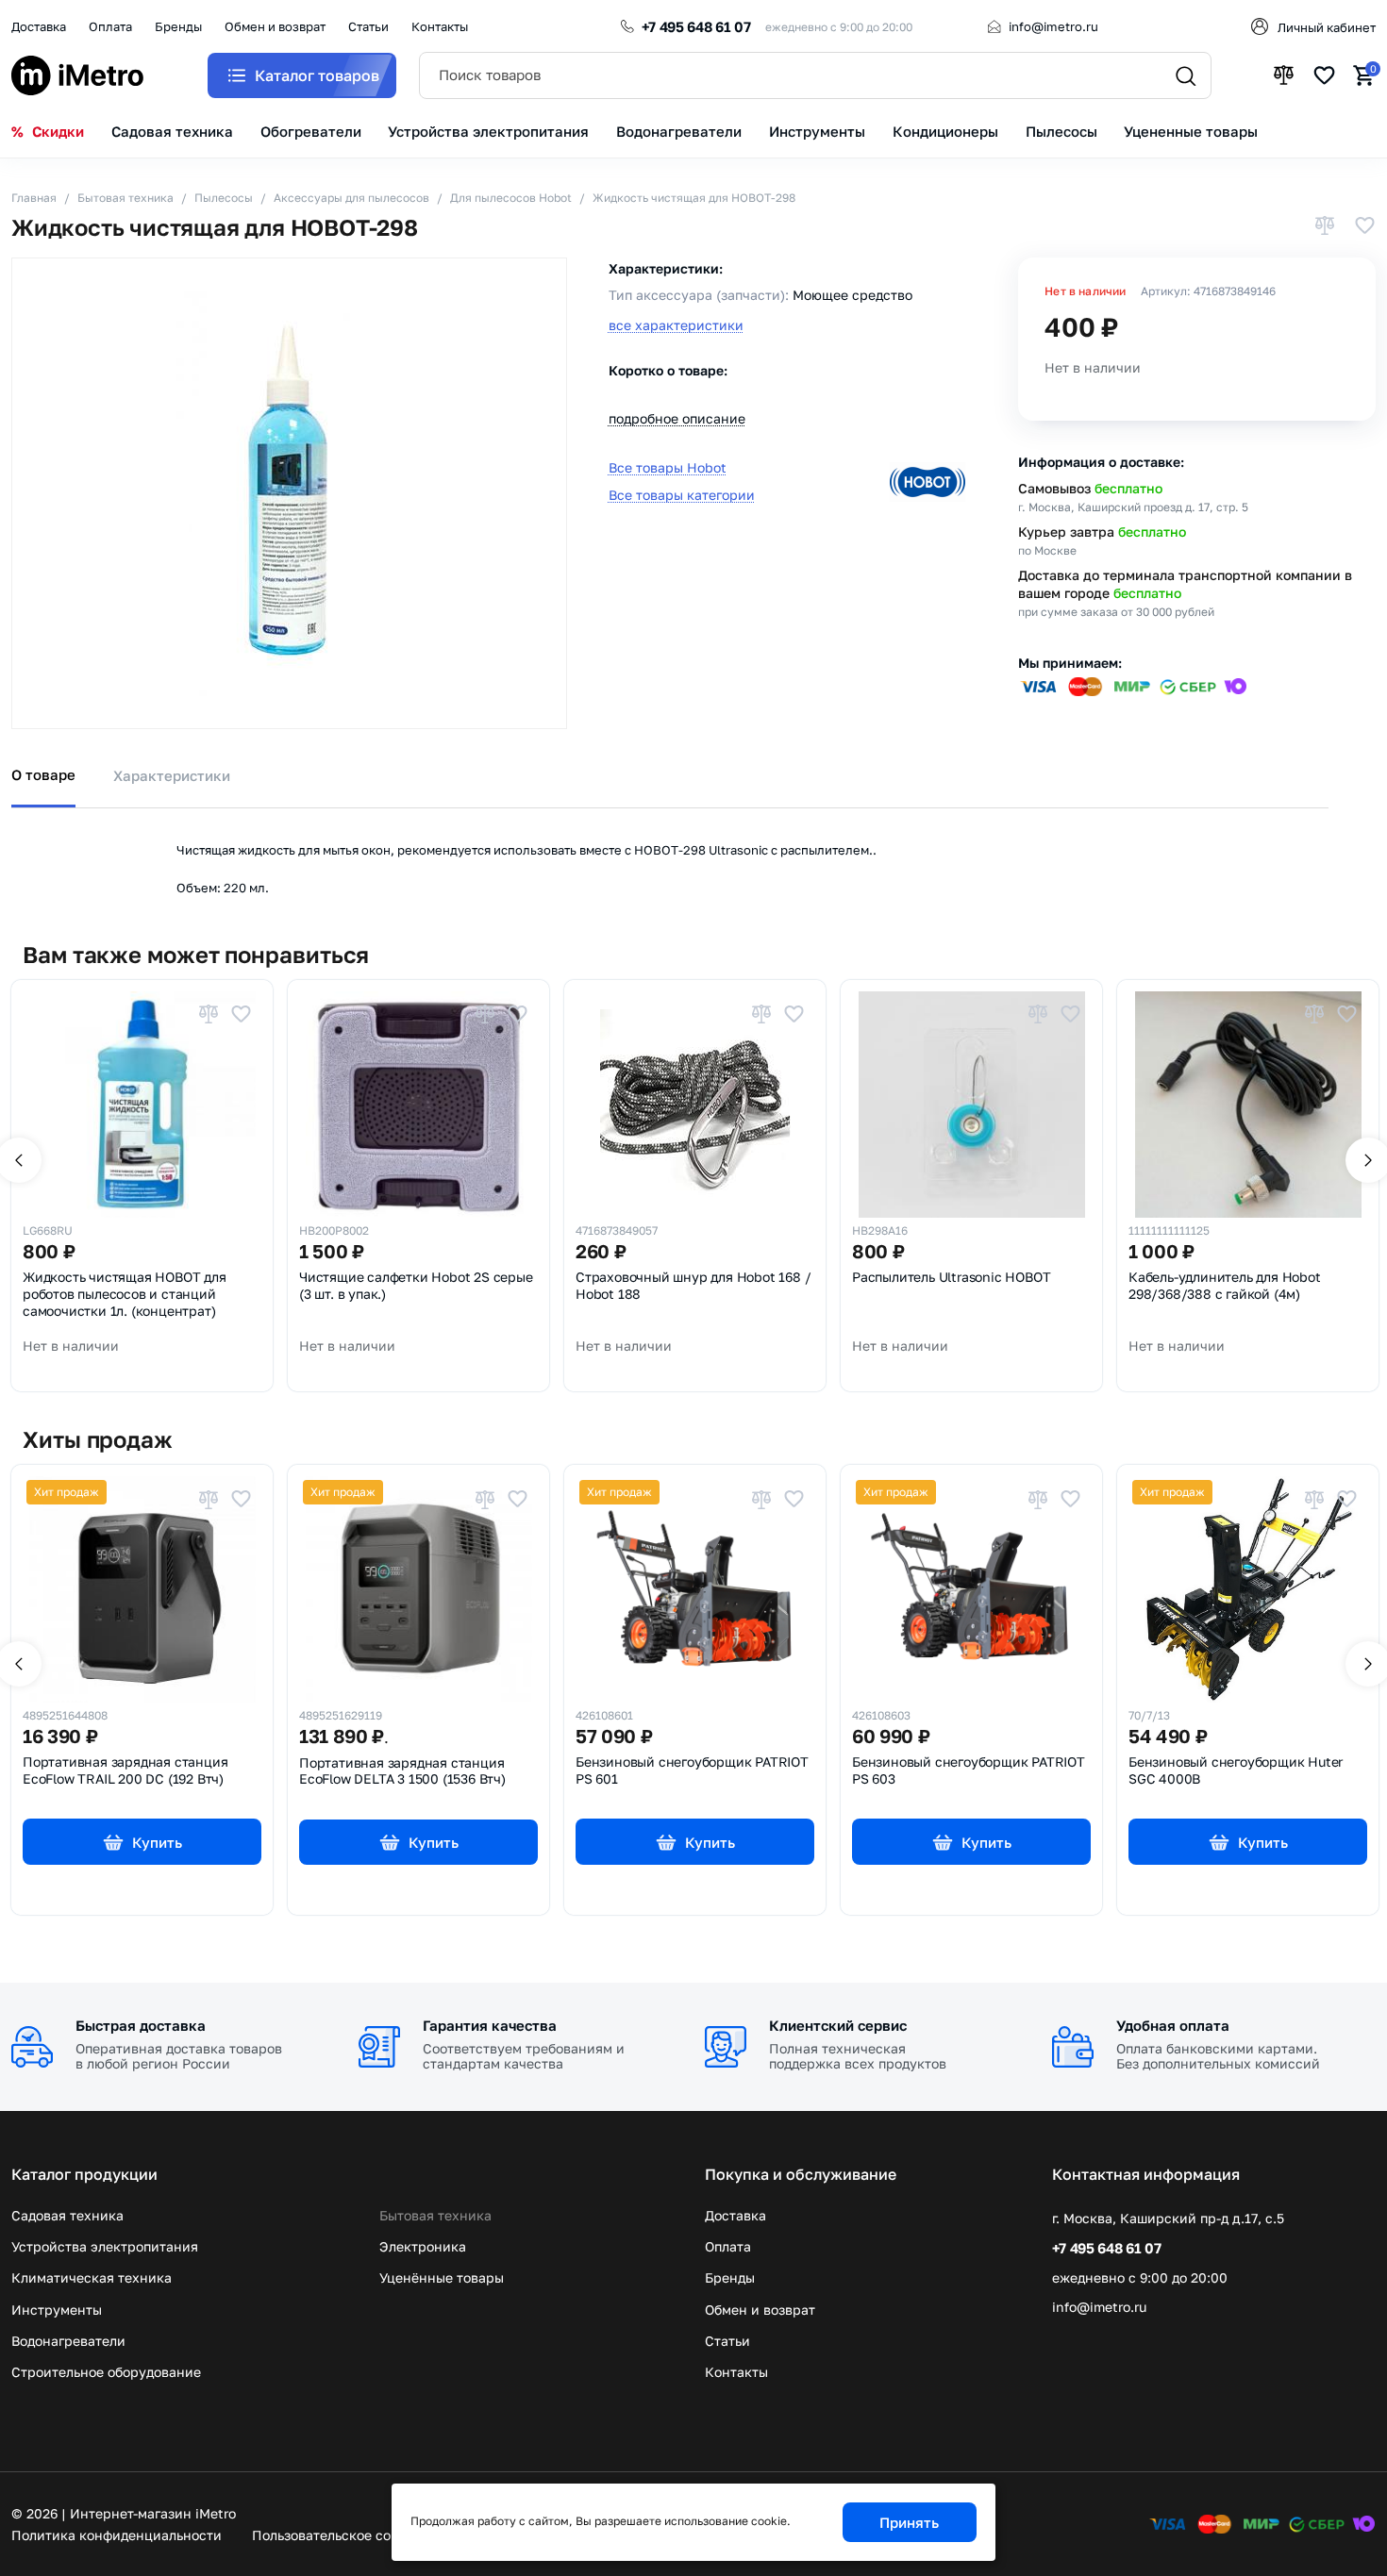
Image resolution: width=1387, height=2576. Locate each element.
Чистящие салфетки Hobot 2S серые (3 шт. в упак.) (416, 1286)
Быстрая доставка (141, 2025)
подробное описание (677, 419)
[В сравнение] (1325, 227)
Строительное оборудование (106, 2372)
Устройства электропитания (105, 2246)
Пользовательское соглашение (352, 2535)
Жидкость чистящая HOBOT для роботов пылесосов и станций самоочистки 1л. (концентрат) (125, 1294)
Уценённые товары (442, 2277)
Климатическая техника (92, 2277)
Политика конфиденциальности (117, 2535)
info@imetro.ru (1053, 26)
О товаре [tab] (43, 774)
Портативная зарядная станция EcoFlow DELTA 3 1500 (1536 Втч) (402, 1771)
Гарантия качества (490, 2025)
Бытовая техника (435, 2215)
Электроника (423, 2246)
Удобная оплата (1173, 2025)
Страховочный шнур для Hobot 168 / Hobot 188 (693, 1286)
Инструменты (57, 2310)
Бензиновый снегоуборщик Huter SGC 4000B (1236, 1770)
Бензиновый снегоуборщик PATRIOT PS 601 (692, 1770)
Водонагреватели (68, 2341)
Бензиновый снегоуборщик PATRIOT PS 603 (969, 1770)
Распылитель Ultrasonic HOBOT (951, 1277)
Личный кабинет (1327, 27)
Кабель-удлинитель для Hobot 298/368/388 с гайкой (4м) (1225, 1286)
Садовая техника (67, 2215)
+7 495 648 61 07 (696, 26)
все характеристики (676, 325)
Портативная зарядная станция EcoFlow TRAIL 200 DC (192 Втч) (125, 1770)
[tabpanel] (693, 854)
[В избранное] (1364, 227)
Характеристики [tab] (172, 775)
